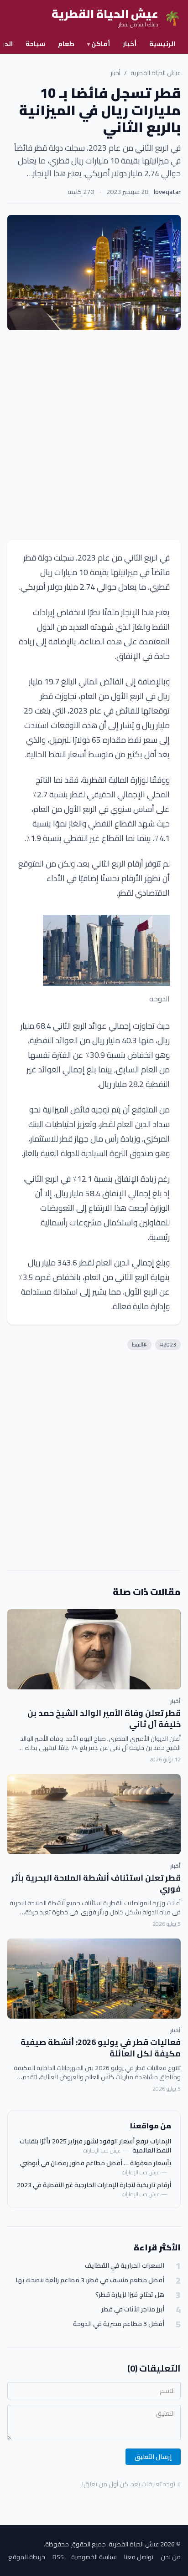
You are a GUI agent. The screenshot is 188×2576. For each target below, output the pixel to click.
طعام (66, 44)
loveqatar (167, 192)
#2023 (168, 1344)
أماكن (99, 44)
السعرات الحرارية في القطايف (125, 2266)
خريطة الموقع (27, 2557)
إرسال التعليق (153, 2457)
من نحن (171, 2557)
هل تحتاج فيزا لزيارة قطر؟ (130, 2295)
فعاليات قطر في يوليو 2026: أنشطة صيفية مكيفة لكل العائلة (101, 2048)
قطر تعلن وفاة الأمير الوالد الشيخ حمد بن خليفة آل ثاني (104, 1719)
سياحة (35, 44)
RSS (58, 2557)
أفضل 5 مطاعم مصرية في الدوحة (119, 2324)
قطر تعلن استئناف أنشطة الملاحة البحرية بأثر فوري (96, 1883)
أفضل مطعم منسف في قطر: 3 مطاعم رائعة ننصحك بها (90, 2280)
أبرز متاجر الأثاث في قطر (133, 2309)
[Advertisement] (94, 435)
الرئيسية (162, 44)
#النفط (139, 1344)
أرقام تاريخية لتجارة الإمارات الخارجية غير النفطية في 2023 (94, 2185)
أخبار (130, 44)
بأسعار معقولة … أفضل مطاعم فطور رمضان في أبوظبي (96, 2163)
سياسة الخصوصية (94, 2557)
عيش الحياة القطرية (156, 73)
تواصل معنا (139, 2557)
